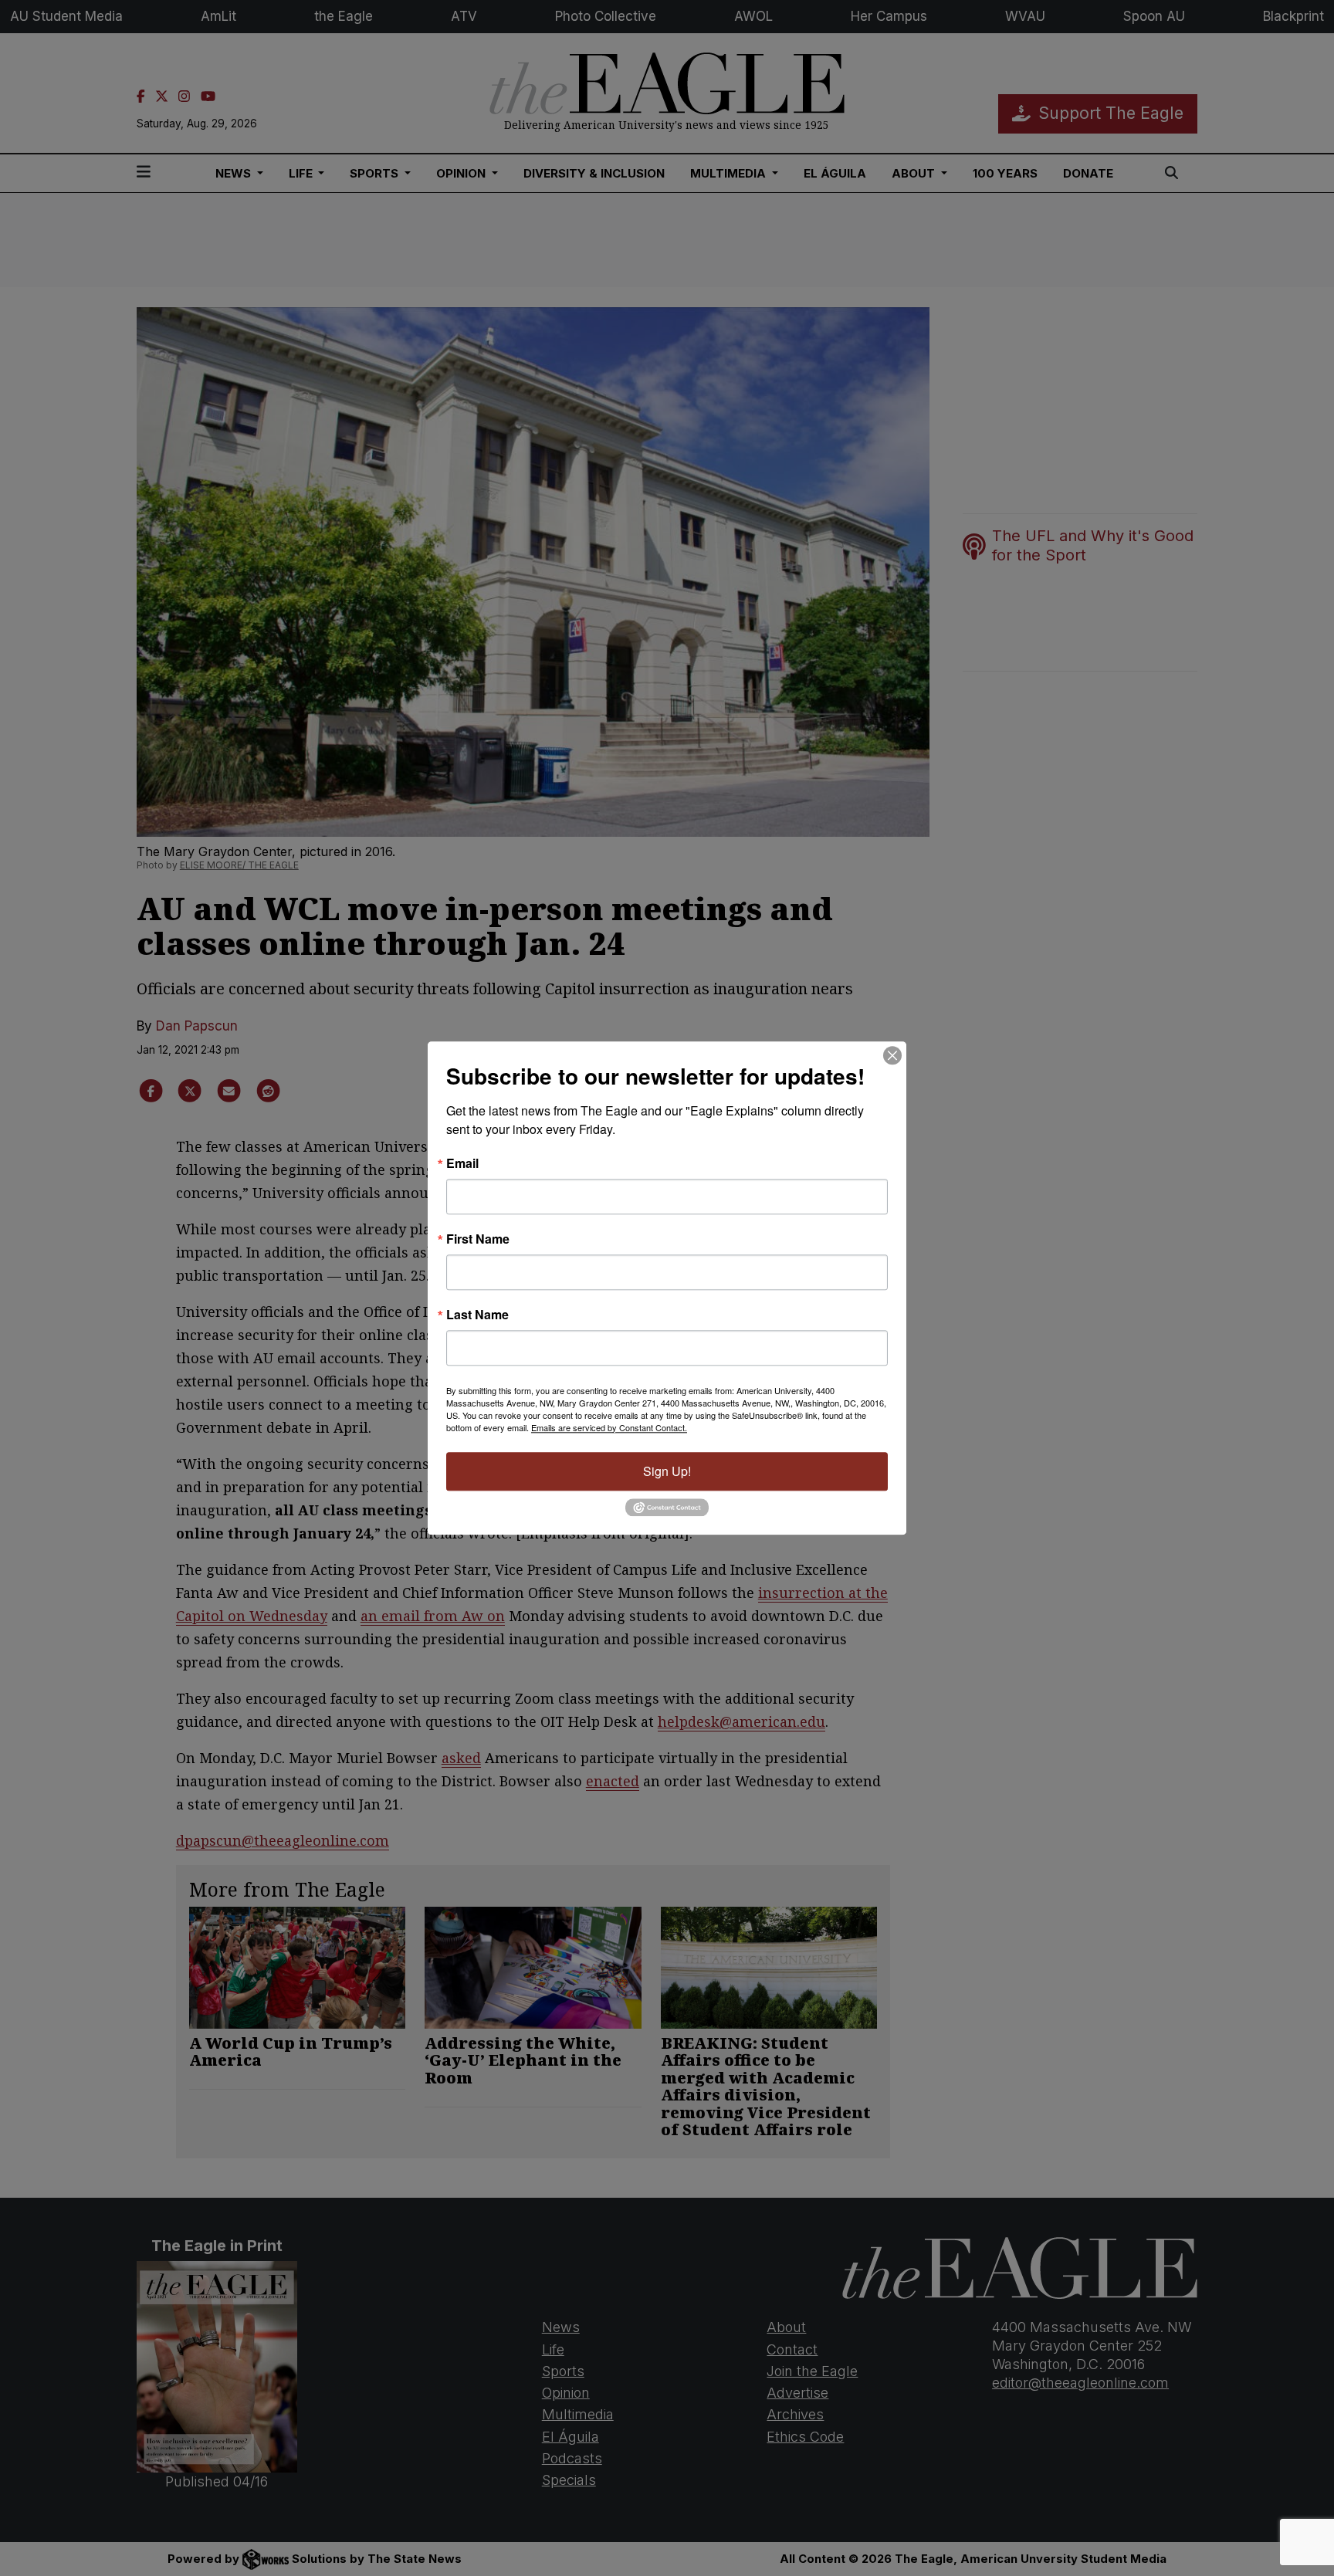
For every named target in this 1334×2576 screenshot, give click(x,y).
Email (462, 1163)
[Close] (892, 1055)
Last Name (477, 1315)
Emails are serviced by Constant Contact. (609, 1427)
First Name (478, 1239)
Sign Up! (667, 1471)
